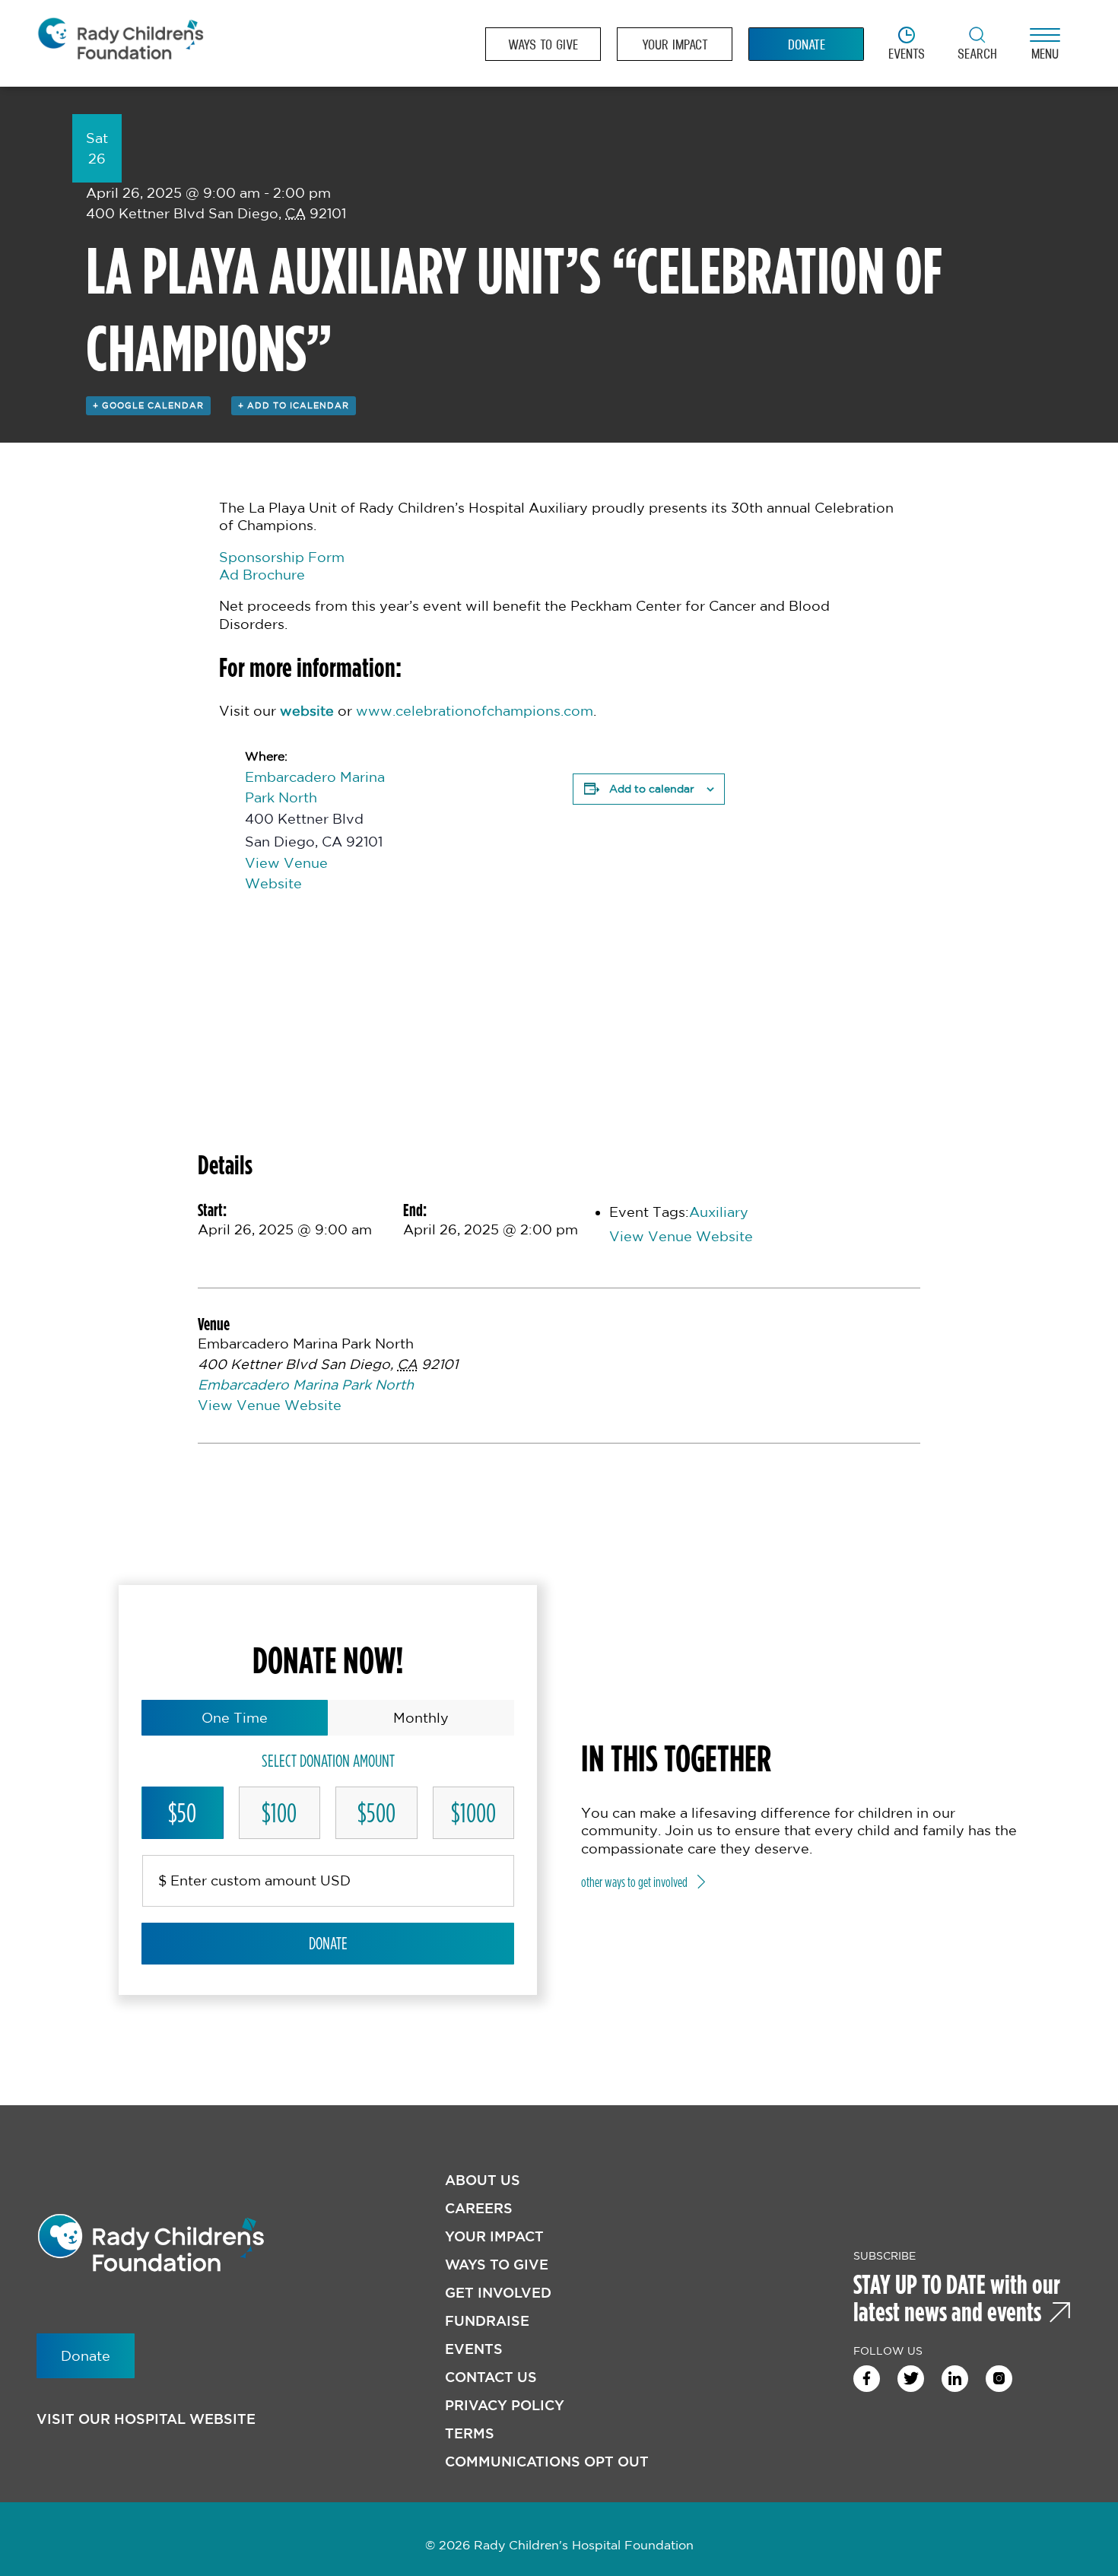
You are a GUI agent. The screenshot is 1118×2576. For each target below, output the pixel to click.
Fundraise (487, 2321)
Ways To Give (497, 2265)
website (307, 710)
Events (474, 2349)
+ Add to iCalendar (294, 405)
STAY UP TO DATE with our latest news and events (957, 2298)
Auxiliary (719, 1212)
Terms (470, 2433)
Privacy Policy (505, 2405)
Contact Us (491, 2377)
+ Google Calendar (148, 405)
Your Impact (494, 2236)
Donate (328, 1943)
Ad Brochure (262, 574)
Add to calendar (652, 789)
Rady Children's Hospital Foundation (120, 44)
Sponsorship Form (282, 557)
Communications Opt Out (547, 2462)
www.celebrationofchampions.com (475, 710)
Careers (479, 2208)
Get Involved (498, 2293)
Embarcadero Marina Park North (306, 1384)
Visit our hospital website (146, 2419)
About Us (483, 2180)
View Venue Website (681, 1236)
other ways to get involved (634, 1882)
